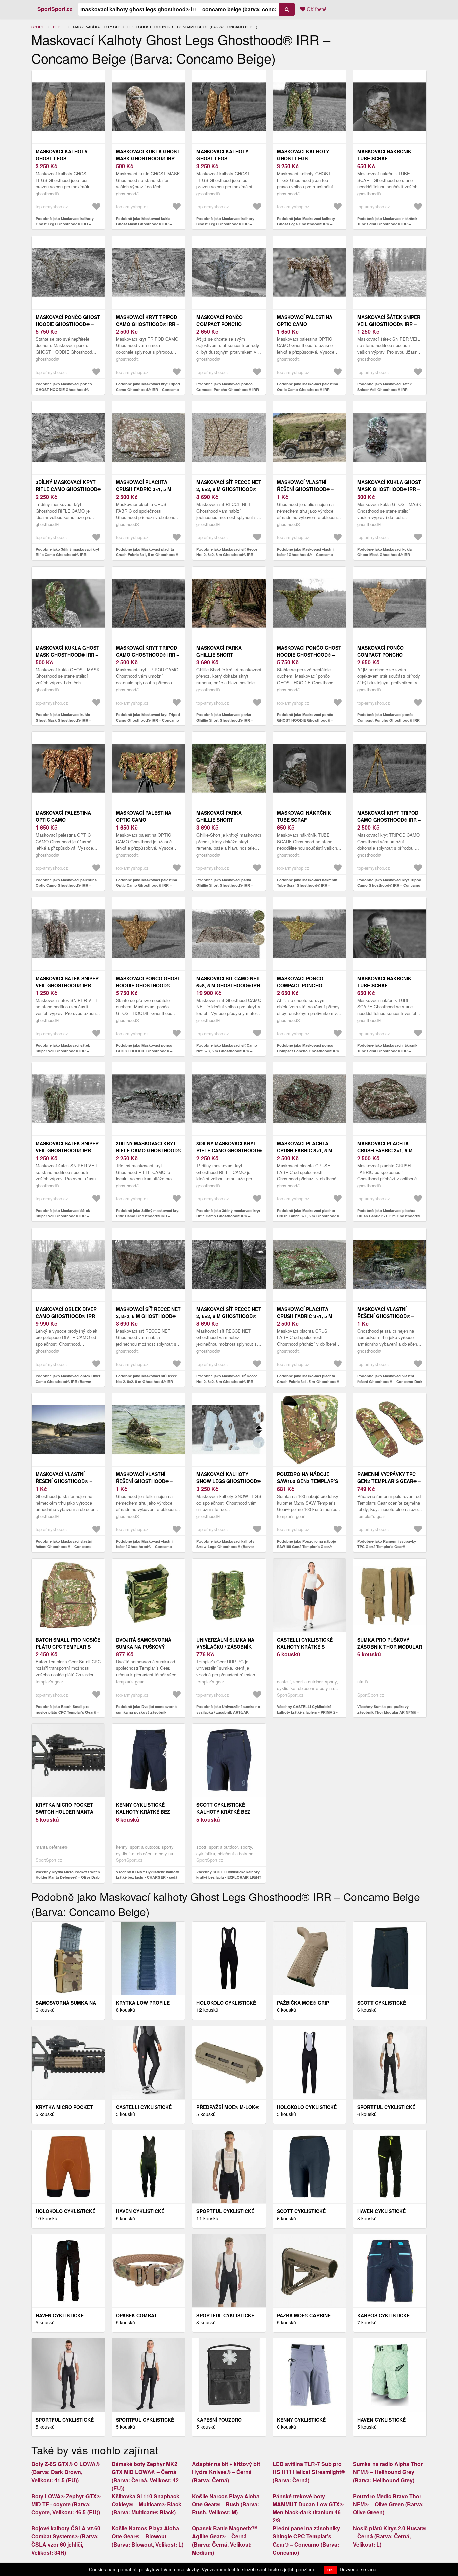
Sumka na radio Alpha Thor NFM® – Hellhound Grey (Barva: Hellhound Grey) (388, 2472)
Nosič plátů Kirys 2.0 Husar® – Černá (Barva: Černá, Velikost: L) (390, 2536)
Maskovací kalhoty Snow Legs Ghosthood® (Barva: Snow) (228, 1481)
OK (330, 2570)
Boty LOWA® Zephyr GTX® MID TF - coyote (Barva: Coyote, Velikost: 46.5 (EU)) (66, 2504)
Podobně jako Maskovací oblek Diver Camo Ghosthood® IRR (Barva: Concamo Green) (68, 1381)
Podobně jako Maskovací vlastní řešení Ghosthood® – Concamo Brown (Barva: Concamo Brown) (64, 1547)
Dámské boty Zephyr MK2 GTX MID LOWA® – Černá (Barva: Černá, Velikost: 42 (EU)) (145, 2476)
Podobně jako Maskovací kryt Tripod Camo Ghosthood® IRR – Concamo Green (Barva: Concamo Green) (389, 885)
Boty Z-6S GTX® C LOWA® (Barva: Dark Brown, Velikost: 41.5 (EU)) (65, 2472)
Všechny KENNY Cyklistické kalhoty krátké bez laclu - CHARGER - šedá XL (148, 1877)
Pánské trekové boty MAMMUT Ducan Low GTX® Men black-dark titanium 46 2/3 (308, 2508)
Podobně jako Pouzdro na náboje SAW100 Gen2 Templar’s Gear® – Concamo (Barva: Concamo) (306, 1547)
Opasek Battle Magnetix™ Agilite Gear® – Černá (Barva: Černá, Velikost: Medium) (225, 2540)
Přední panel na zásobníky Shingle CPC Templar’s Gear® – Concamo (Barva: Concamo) (306, 2540)
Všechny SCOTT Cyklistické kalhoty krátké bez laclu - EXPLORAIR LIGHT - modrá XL (229, 1877)
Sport (38, 27)
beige (59, 27)
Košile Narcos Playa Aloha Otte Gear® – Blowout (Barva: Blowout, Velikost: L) (148, 2536)
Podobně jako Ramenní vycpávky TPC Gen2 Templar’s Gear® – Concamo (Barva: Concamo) (387, 1547)
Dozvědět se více (358, 2569)
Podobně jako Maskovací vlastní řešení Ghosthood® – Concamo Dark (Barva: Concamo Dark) (390, 1381)
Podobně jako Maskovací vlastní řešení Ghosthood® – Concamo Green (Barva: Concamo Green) (144, 1547)
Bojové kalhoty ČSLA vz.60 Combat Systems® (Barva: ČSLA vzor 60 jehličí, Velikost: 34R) (66, 2540)
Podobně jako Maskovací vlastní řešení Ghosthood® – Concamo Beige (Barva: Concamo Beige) (305, 555)
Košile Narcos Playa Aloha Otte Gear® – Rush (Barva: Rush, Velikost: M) (226, 2504)
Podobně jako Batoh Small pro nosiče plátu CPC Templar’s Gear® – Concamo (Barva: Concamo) (67, 1712)
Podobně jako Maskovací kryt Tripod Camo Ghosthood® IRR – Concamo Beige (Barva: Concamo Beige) (148, 389)
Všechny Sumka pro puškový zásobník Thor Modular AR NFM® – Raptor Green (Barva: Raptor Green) (389, 1712)
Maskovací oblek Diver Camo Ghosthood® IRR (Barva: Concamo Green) (68, 1316)
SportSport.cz (55, 9)
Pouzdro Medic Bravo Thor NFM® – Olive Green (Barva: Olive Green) (388, 2504)
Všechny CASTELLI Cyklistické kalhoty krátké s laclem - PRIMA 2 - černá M (307, 1712)
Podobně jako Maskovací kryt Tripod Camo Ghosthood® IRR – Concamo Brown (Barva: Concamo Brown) (148, 720)
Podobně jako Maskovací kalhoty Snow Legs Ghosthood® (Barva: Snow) (225, 1547)
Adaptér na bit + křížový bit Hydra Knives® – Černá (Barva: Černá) (226, 2472)
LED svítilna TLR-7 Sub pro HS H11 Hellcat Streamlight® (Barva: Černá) (309, 2472)
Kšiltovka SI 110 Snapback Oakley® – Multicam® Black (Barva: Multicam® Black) (147, 2504)
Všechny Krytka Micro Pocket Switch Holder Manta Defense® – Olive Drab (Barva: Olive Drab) (68, 1877)
